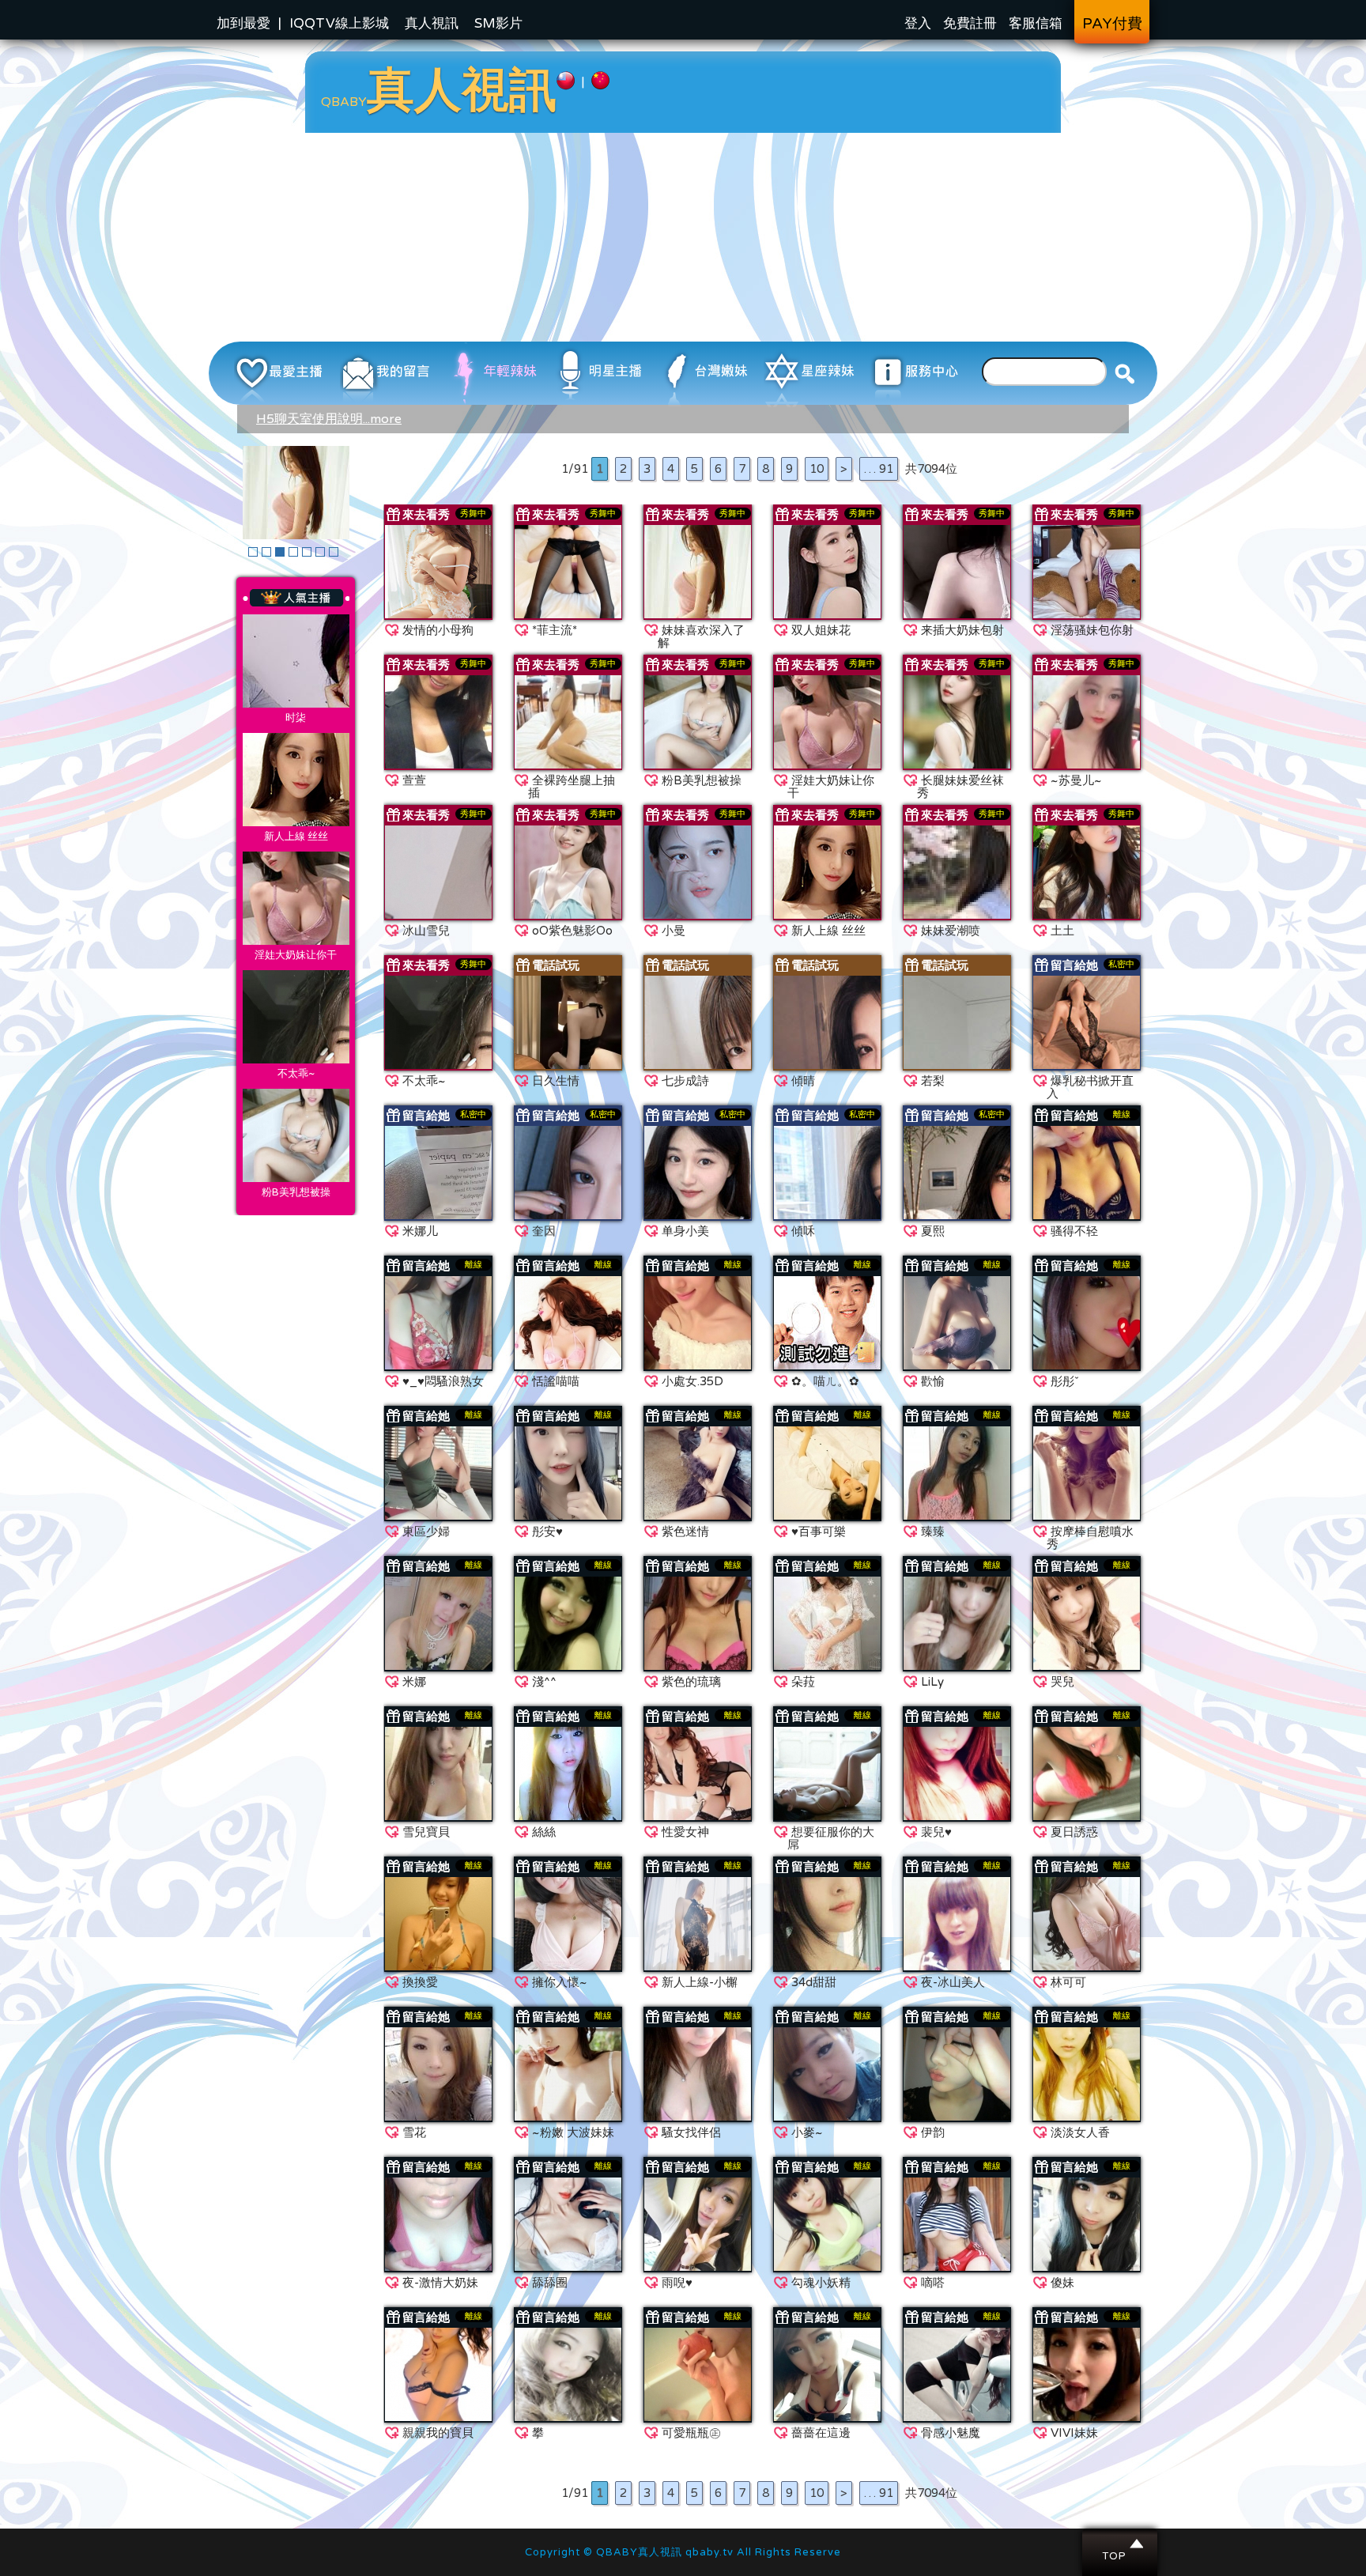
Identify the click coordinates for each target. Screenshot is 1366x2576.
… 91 (879, 469)
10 (817, 469)
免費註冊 (970, 23)
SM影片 (498, 23)
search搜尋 (1125, 373)
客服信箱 (1036, 23)
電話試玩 (556, 965)
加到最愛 (243, 23)
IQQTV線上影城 (339, 23)
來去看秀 (426, 515)
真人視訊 (432, 23)
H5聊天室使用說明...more (329, 419)
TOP (1121, 2543)
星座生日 (296, 661)
